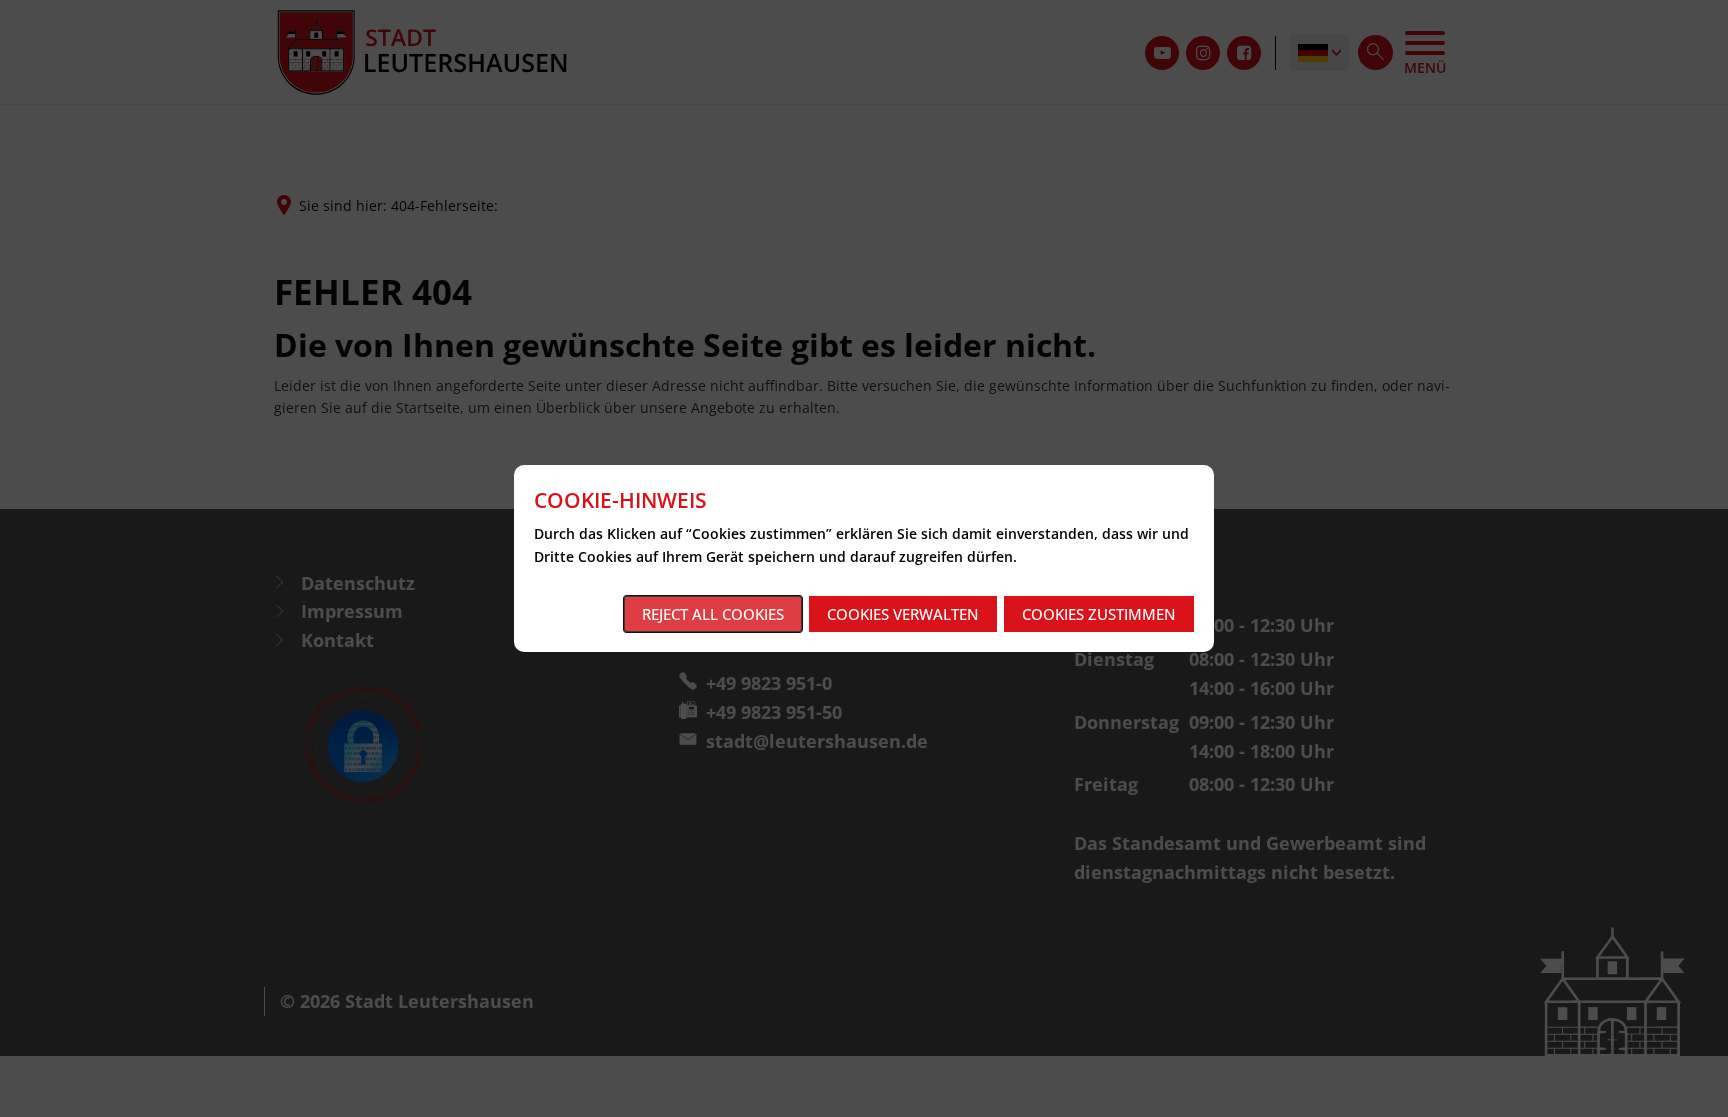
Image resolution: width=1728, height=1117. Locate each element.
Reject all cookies (713, 614)
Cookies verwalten (903, 614)
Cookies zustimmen (1099, 614)
